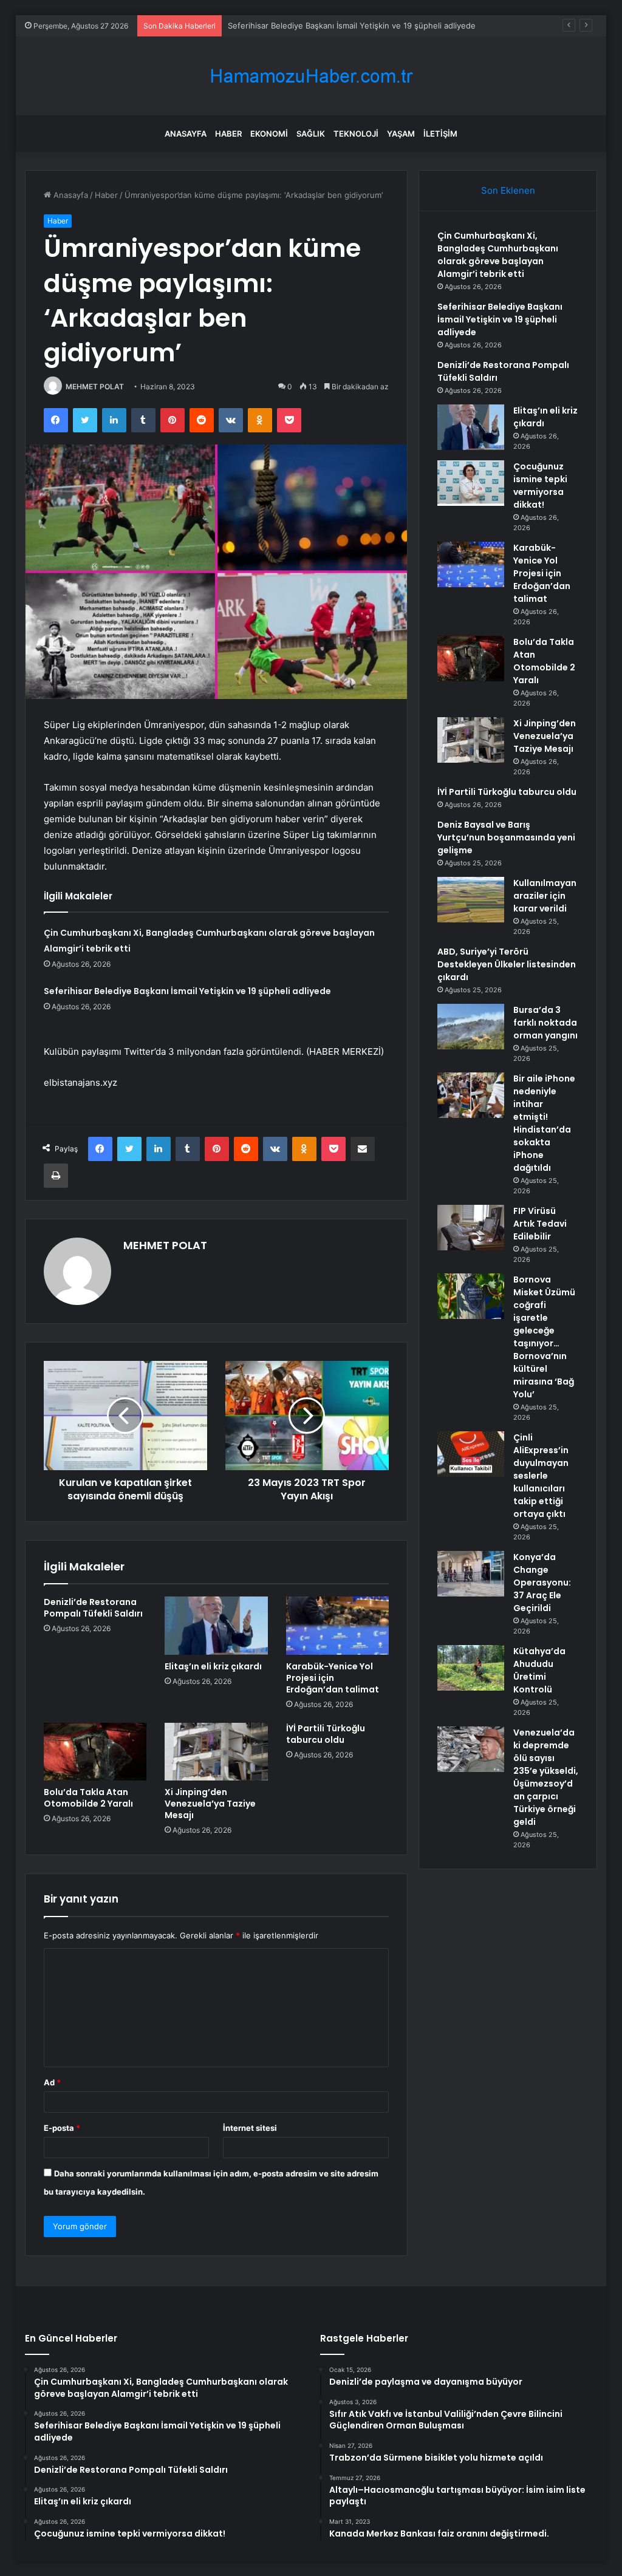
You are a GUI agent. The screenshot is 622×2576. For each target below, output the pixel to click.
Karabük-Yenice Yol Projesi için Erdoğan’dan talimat (333, 1678)
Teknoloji (356, 134)
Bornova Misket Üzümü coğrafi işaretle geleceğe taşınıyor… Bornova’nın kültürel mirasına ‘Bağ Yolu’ (544, 1337)
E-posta (62, 2128)
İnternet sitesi (250, 2128)
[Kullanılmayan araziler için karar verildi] (471, 900)
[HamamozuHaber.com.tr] (311, 76)
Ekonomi (269, 134)
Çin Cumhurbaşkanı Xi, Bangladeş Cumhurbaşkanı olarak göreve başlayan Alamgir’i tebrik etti (498, 255)
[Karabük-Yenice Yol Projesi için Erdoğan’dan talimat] (338, 1626)
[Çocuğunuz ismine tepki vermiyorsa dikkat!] (471, 483)
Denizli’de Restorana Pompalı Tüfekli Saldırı (93, 1608)
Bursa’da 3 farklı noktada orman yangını (545, 1023)
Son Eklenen (508, 190)
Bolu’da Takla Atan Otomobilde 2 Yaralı (88, 1798)
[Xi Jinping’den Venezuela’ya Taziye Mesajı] (216, 1752)
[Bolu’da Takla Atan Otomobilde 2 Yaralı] (95, 1752)
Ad (52, 2082)
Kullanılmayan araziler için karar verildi (545, 896)
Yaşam (401, 134)
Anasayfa (186, 134)
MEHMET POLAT (95, 387)
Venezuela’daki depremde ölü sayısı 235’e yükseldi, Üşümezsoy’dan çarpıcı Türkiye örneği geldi (546, 1777)
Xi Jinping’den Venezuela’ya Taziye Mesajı (210, 1804)
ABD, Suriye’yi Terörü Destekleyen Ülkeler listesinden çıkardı (507, 964)
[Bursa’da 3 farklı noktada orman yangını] (471, 1027)
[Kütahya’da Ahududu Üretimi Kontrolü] (471, 1668)
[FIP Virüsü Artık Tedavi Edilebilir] (471, 1228)
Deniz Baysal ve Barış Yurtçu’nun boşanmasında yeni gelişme (506, 837)
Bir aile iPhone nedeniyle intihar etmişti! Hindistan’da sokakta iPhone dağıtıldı (544, 1123)
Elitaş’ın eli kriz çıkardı (213, 1666)
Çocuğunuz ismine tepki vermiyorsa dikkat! (540, 486)
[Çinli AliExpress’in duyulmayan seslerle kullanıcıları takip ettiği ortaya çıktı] (471, 1454)
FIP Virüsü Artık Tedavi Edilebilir (540, 1224)
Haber (228, 134)
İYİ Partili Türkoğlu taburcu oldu (326, 1734)
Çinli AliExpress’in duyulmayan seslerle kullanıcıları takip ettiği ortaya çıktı (541, 1476)
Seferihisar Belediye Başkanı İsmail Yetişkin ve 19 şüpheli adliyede (352, 26)
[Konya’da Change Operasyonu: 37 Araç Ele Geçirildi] (471, 1574)
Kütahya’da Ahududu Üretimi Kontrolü (539, 1670)
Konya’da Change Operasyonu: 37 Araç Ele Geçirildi (542, 1583)
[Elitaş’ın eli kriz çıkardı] (216, 1626)
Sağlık (311, 134)
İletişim (440, 134)
